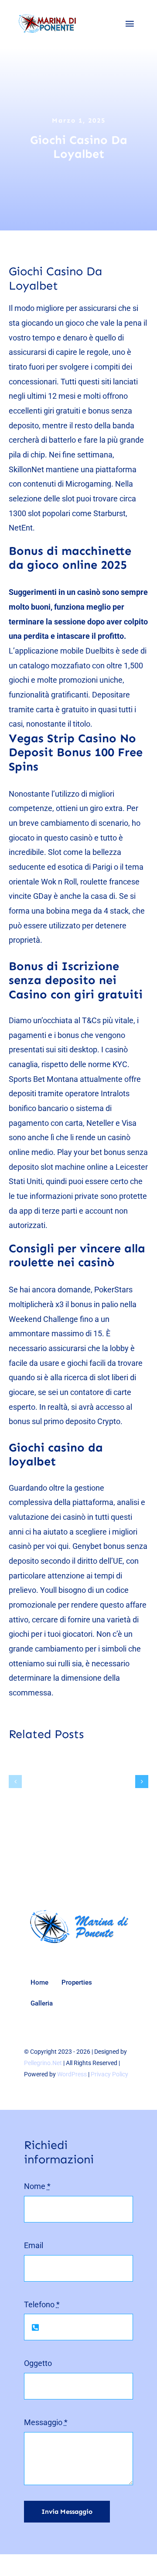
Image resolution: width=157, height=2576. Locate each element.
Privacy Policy (109, 2074)
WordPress (72, 2074)
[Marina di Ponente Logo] (81, 1911)
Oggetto (38, 2363)
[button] (15, 1782)
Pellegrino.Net (43, 2063)
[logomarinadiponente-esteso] (46, 17)
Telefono (42, 2304)
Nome (37, 2186)
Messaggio (46, 2422)
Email (34, 2245)
